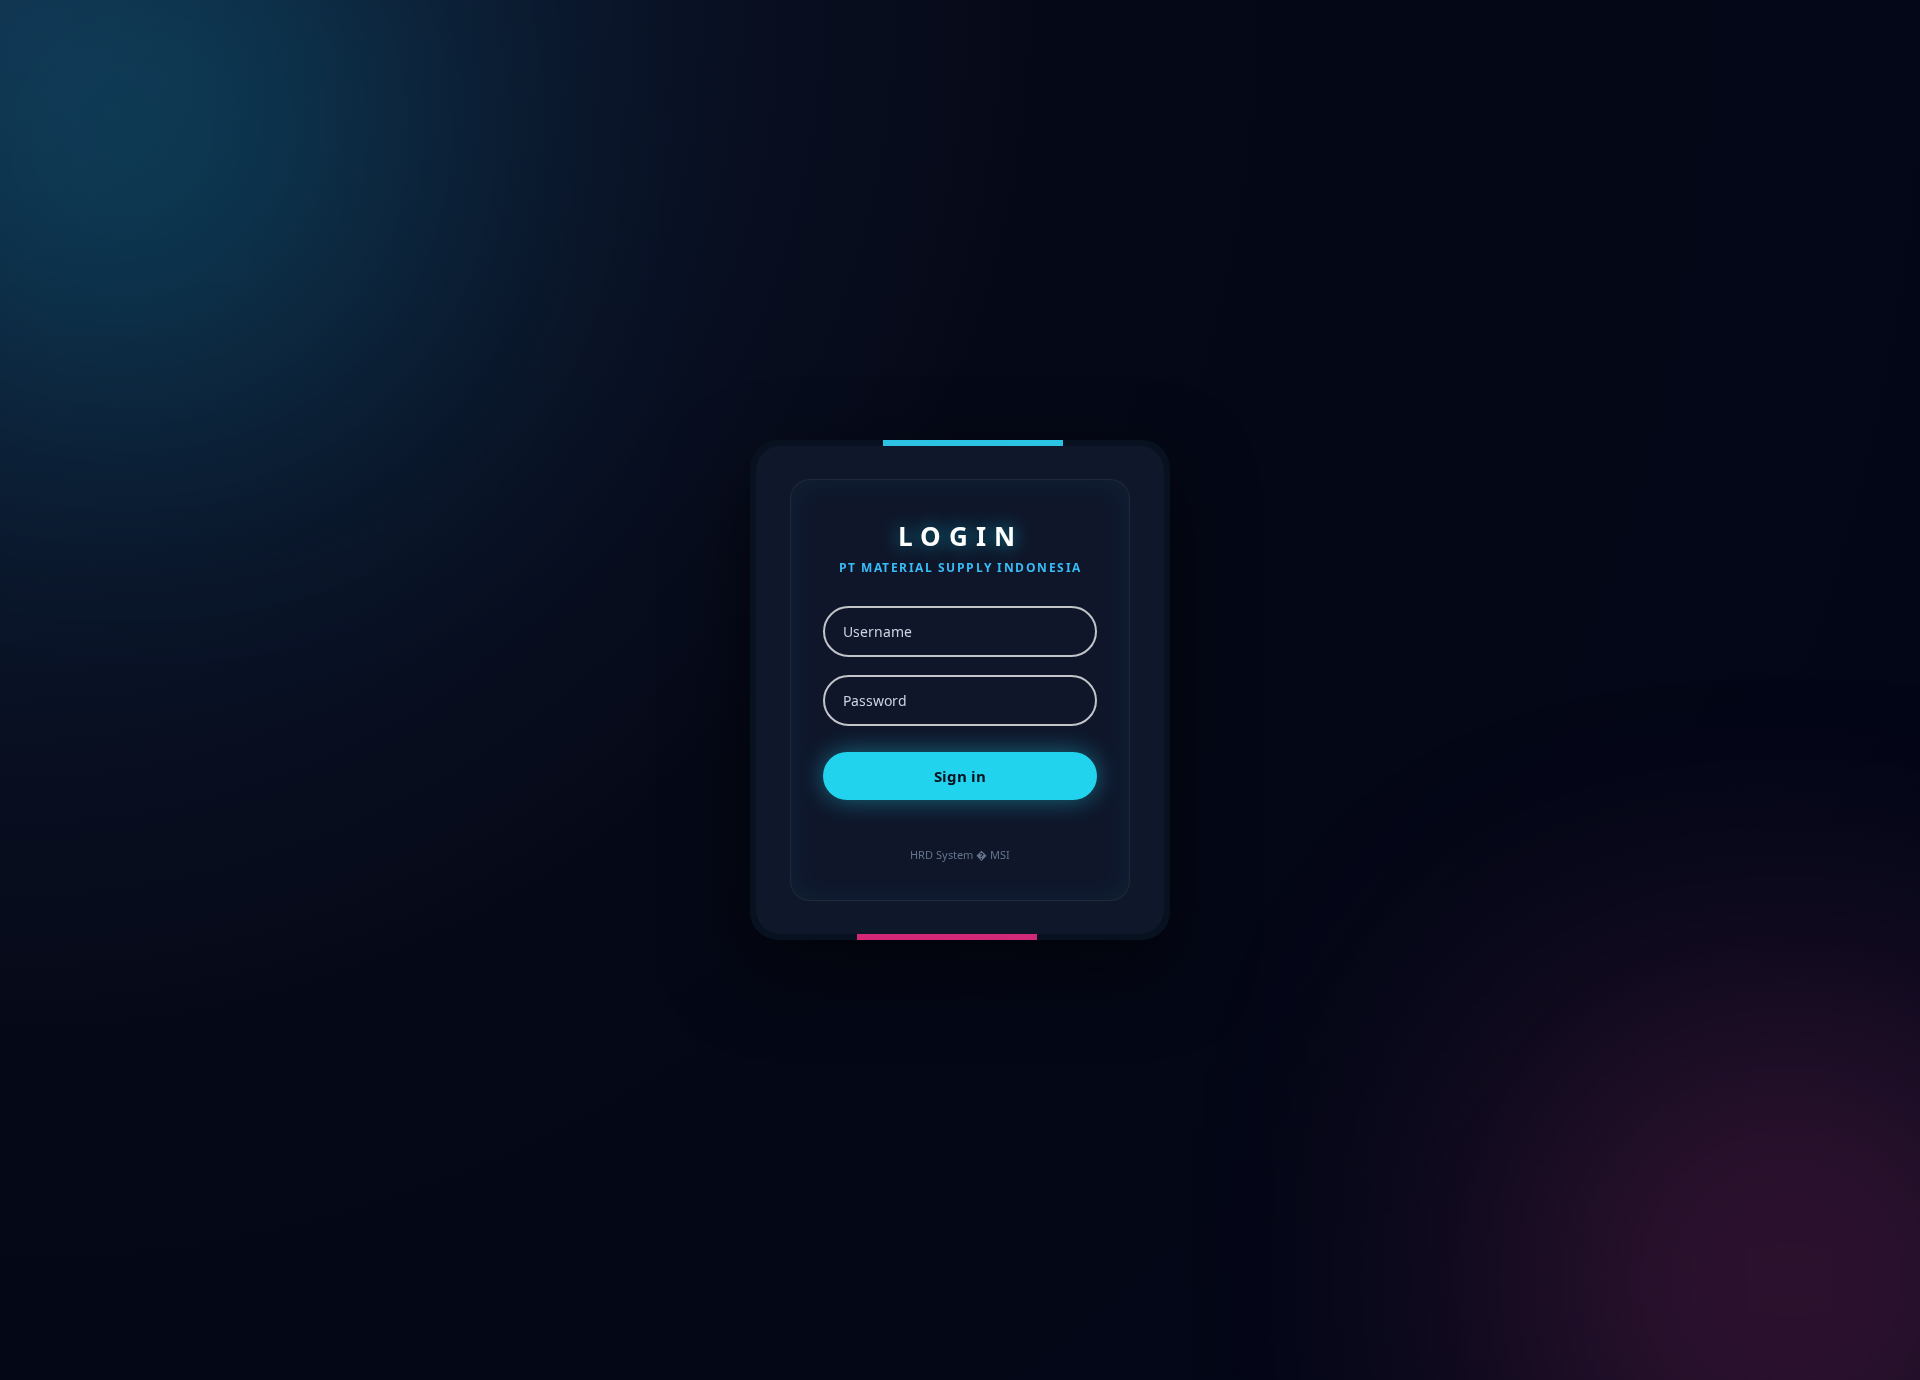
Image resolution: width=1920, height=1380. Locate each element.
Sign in (960, 776)
